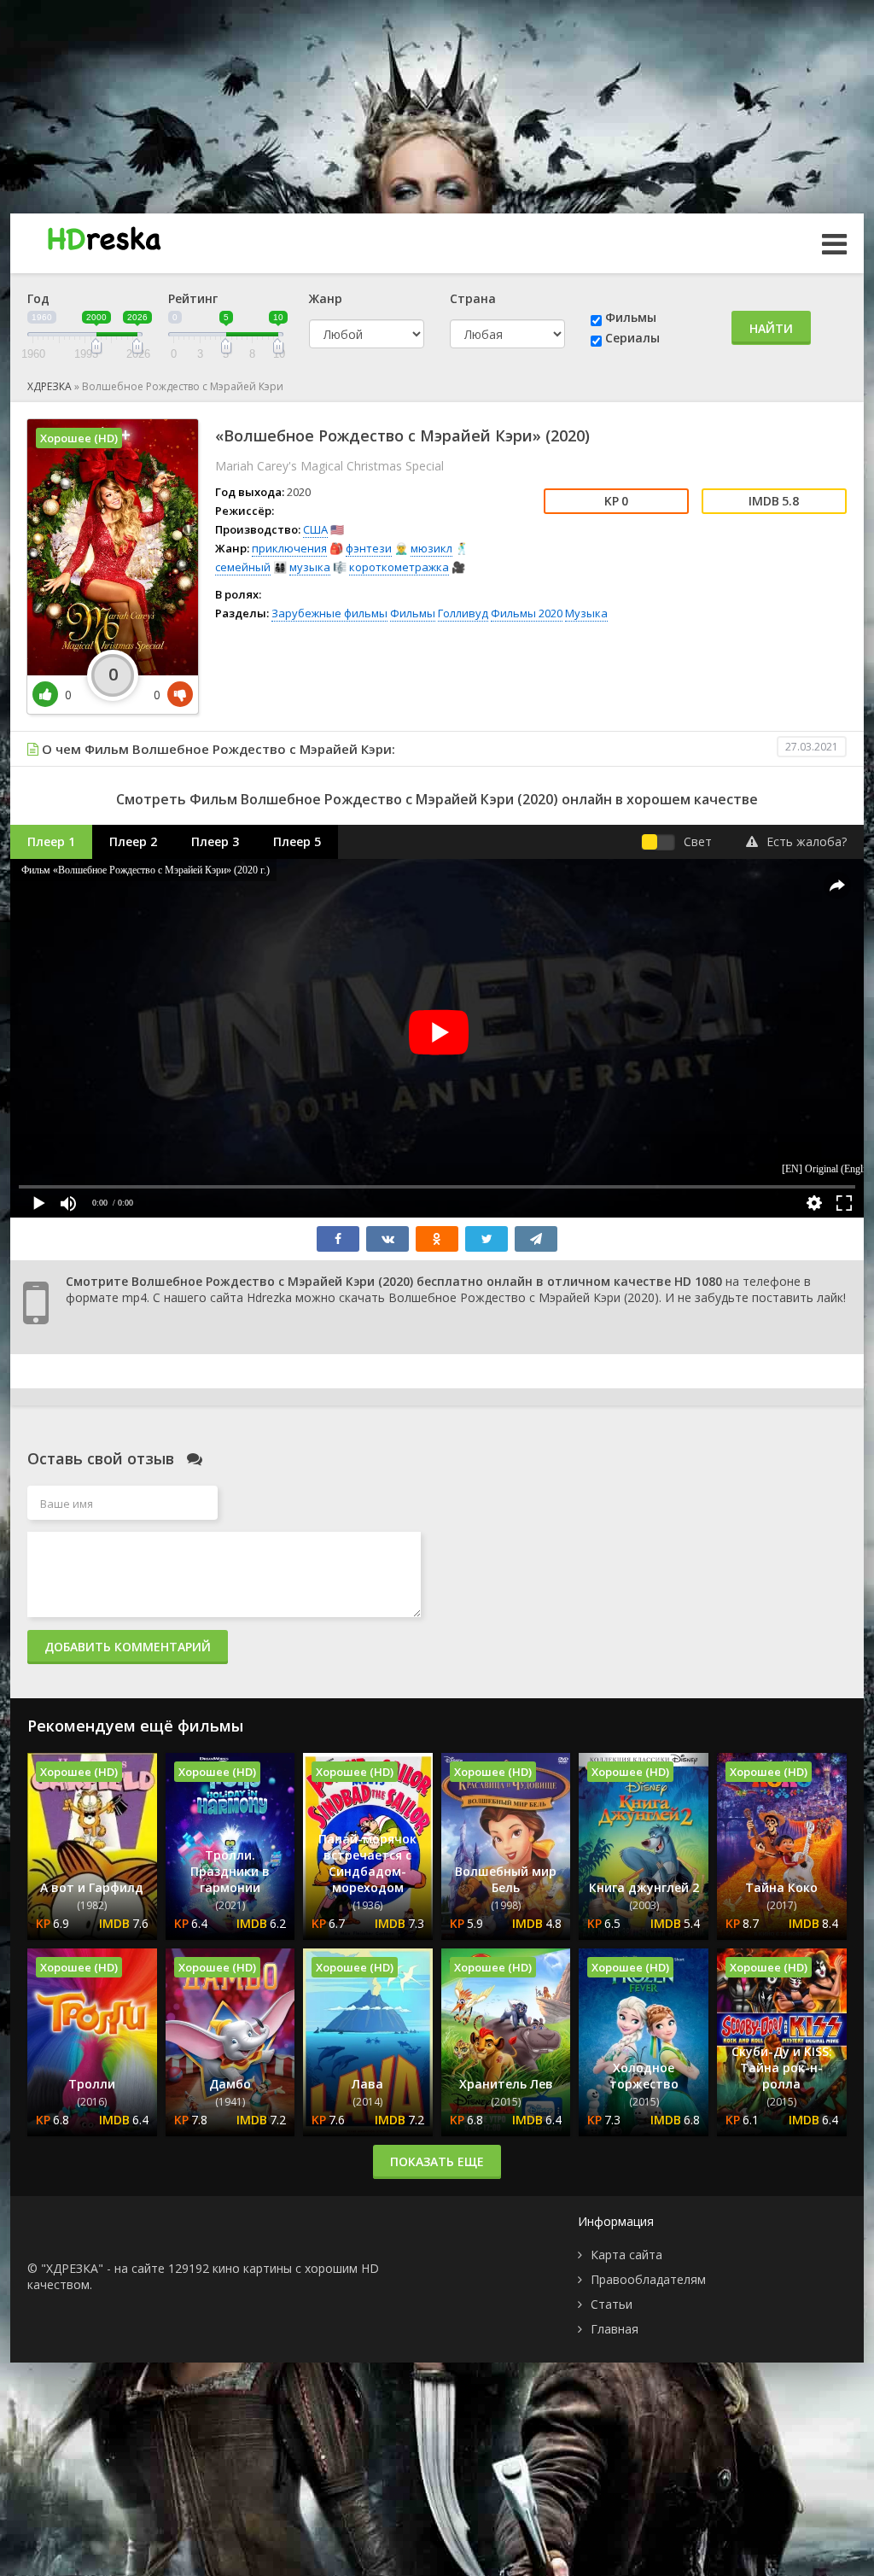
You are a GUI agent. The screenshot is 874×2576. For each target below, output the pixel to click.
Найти (771, 328)
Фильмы (631, 317)
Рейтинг (193, 298)
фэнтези (369, 548)
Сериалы (632, 338)
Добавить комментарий (128, 1647)
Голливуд (463, 613)
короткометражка (399, 567)
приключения (289, 548)
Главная (615, 2329)
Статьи (612, 2304)
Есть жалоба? (807, 841)
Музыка (586, 613)
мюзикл (431, 548)
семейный (243, 567)
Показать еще (437, 2161)
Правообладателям (648, 2279)
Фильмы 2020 (527, 613)
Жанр (326, 298)
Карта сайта (626, 2255)
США (315, 529)
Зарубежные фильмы (329, 613)
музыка (310, 567)
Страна (473, 298)
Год (38, 298)
